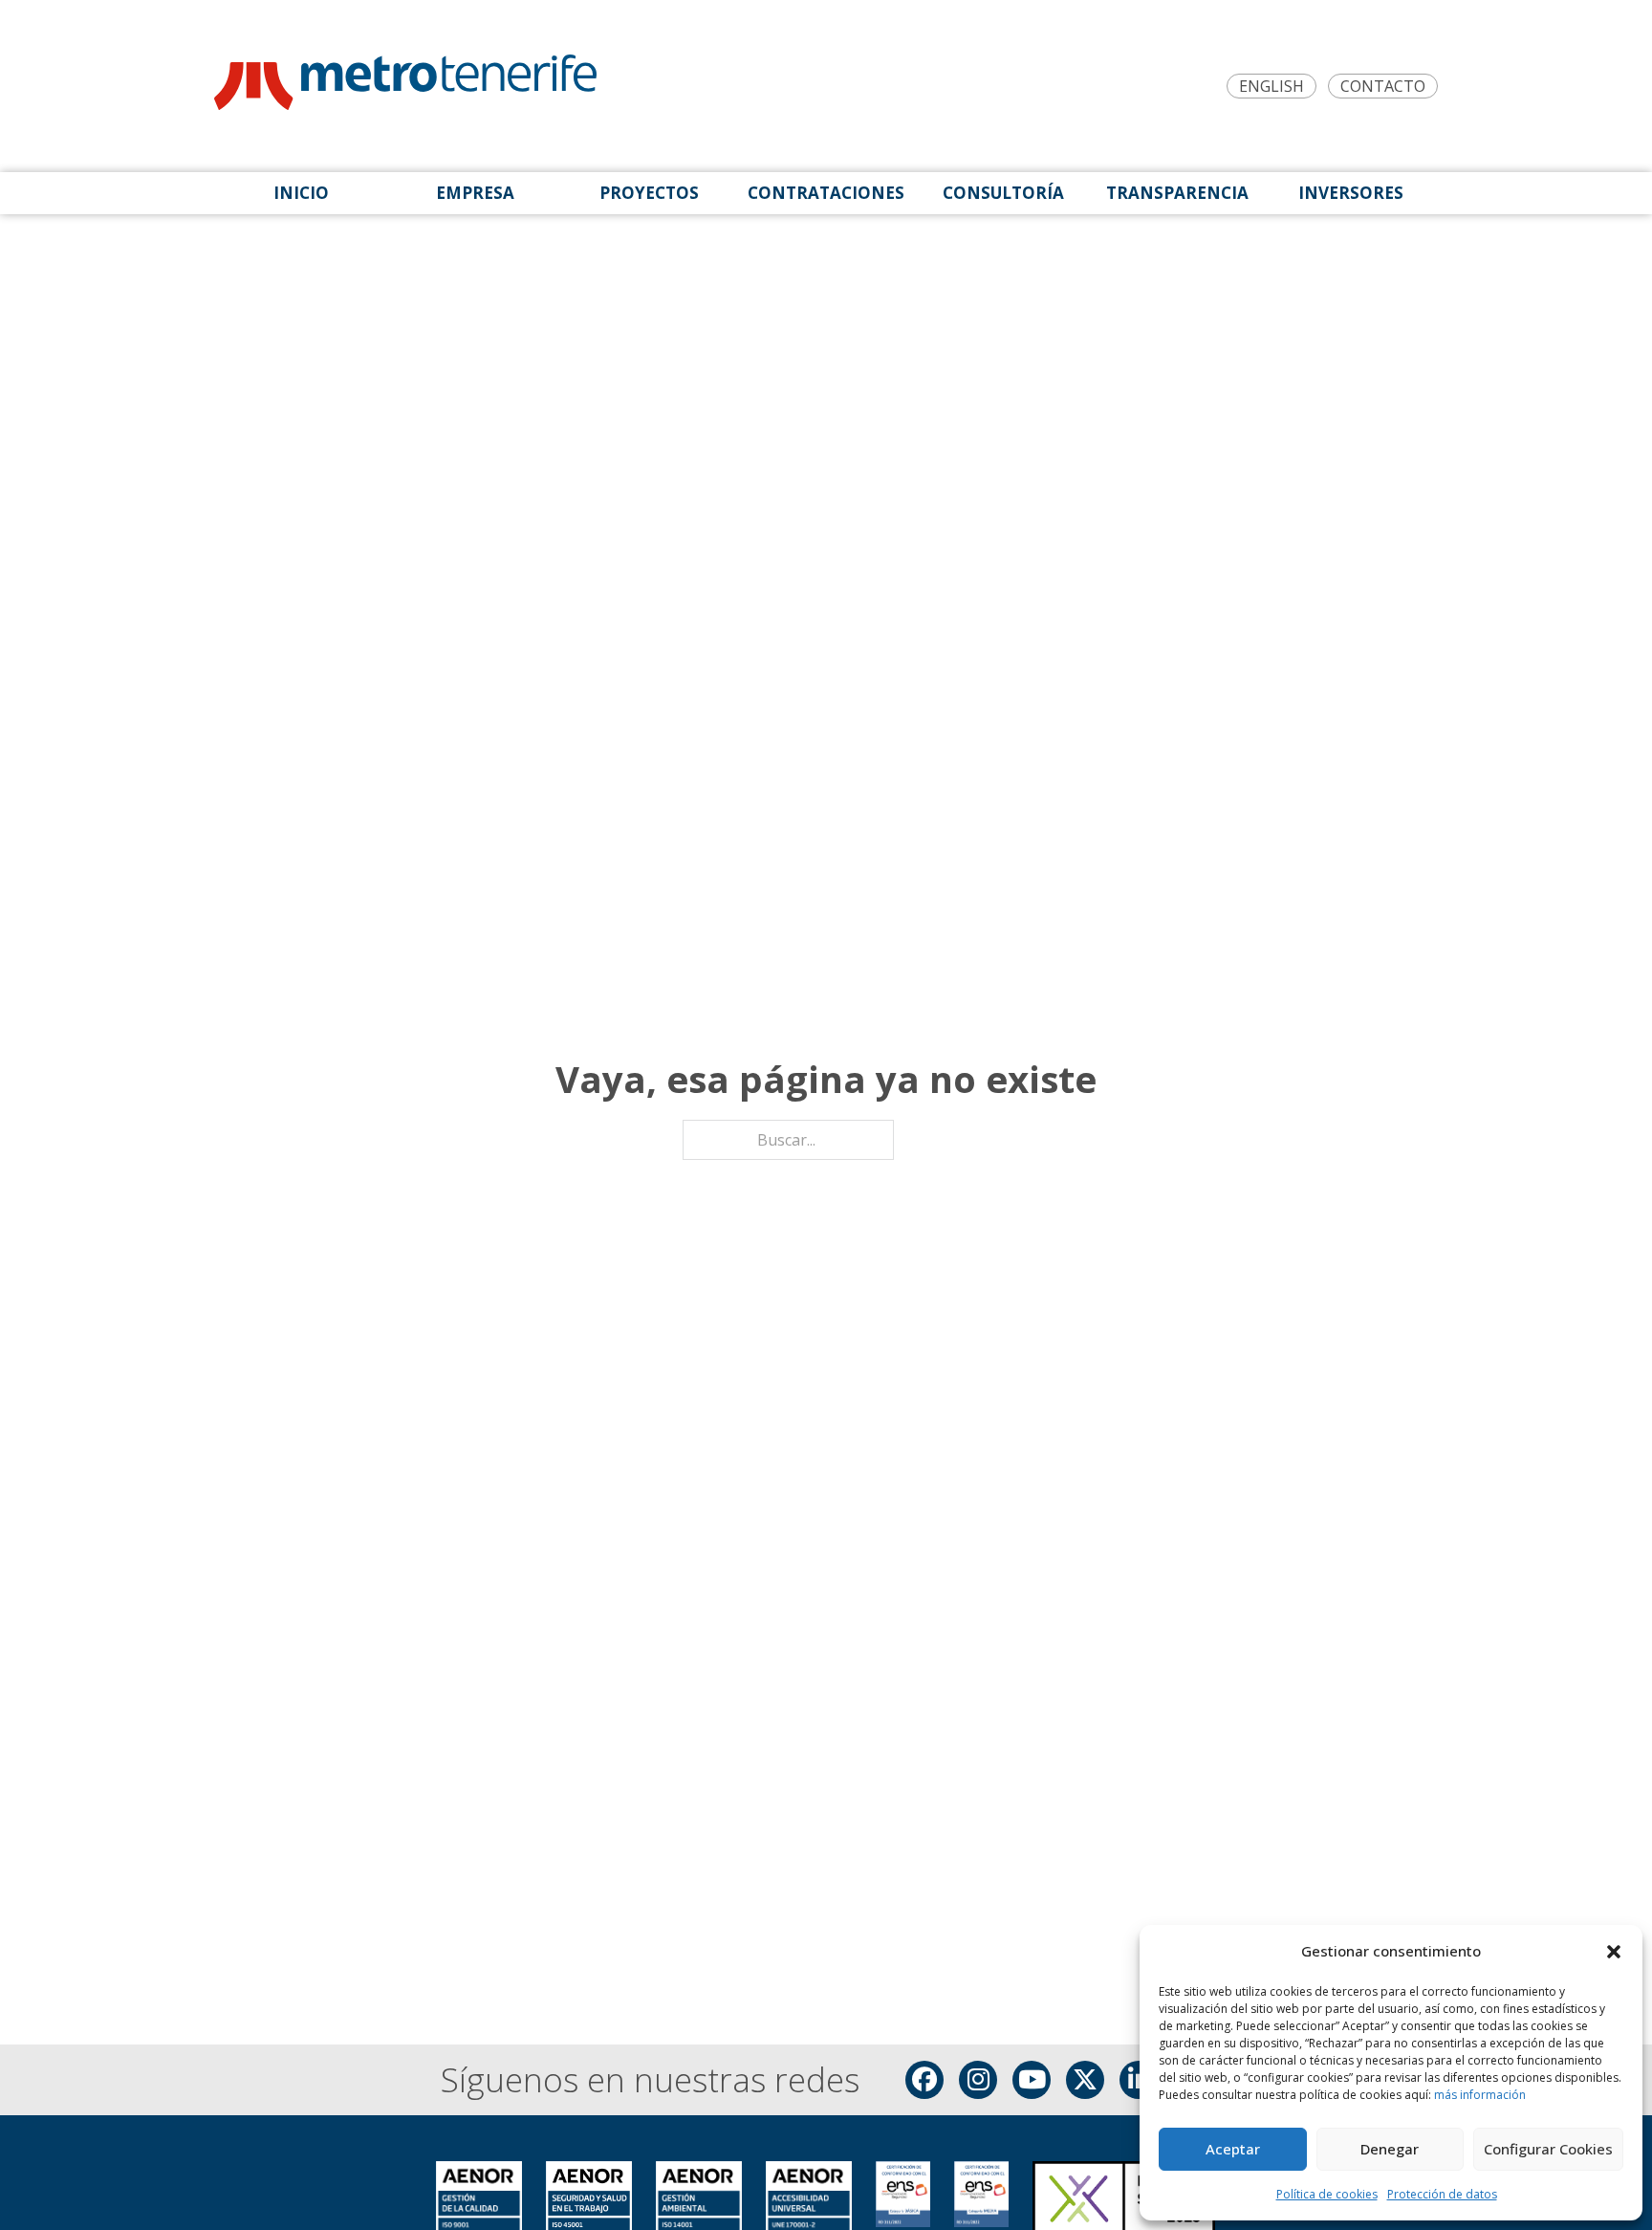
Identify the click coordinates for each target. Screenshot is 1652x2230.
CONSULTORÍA (1003, 193)
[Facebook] (924, 2080)
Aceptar (1233, 2149)
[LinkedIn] (1139, 2080)
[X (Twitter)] (1085, 2080)
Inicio (301, 193)
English (1272, 87)
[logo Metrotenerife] (405, 86)
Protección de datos (1442, 2194)
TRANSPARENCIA (1177, 193)
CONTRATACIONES (826, 193)
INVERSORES (1351, 193)
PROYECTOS (649, 193)
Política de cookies (1327, 2194)
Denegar (1390, 2149)
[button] (1614, 1952)
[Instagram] (978, 2080)
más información (1480, 2095)
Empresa (475, 193)
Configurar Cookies (1548, 2149)
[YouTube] (1032, 2080)
